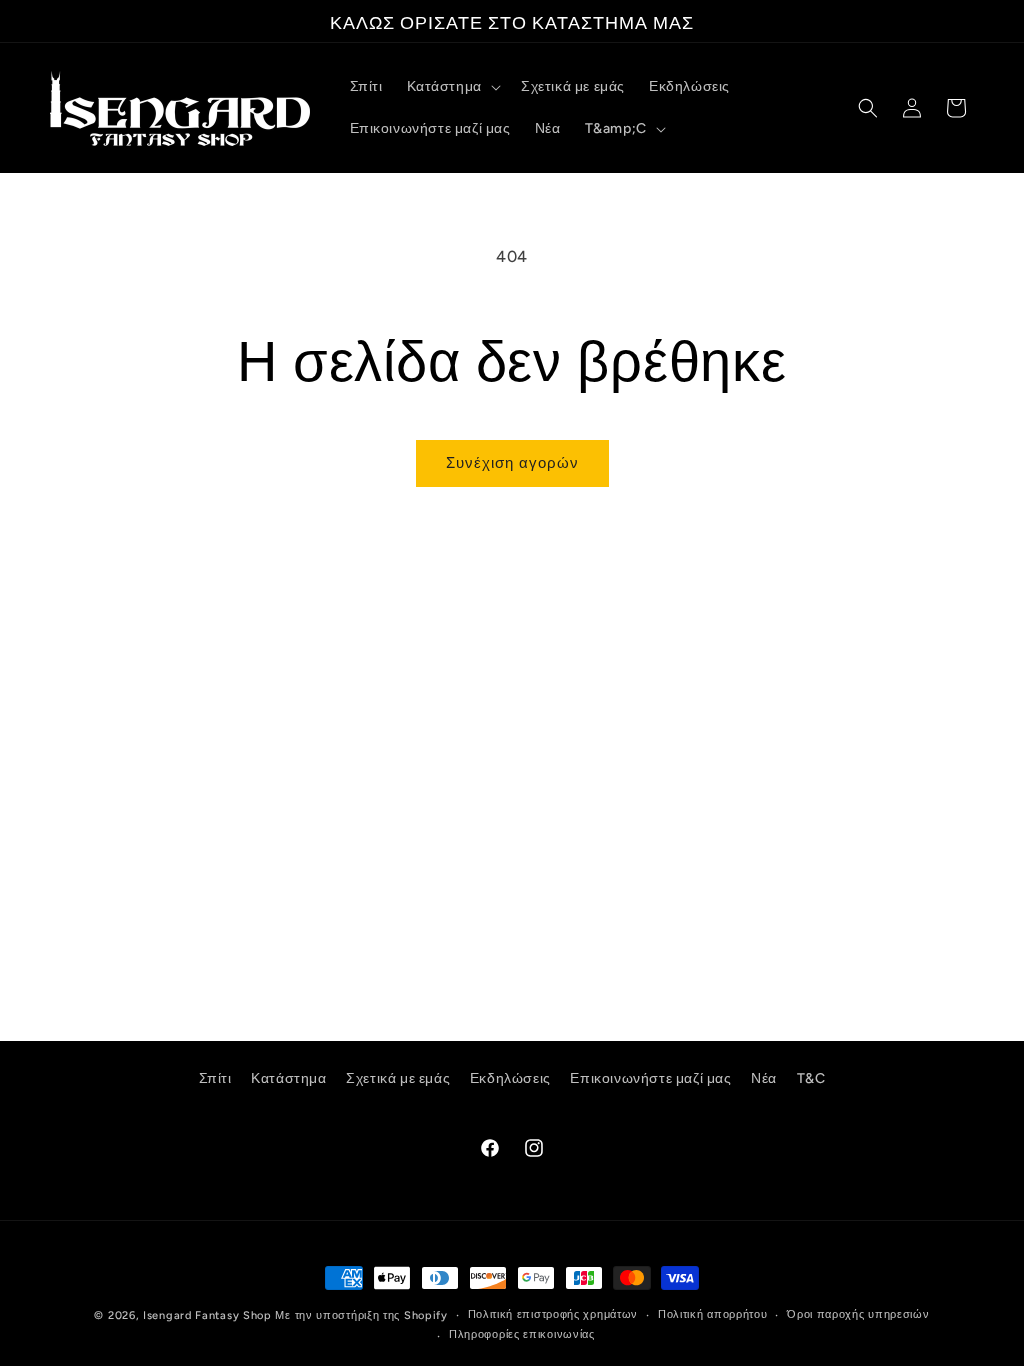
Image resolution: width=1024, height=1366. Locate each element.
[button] (452, 87)
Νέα (764, 1078)
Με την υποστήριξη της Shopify (361, 1315)
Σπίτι (215, 1078)
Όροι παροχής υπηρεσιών (858, 1314)
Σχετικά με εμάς (398, 1078)
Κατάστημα (288, 1078)
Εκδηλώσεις (510, 1078)
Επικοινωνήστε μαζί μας (650, 1078)
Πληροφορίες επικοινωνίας (522, 1334)
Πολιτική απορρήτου (713, 1314)
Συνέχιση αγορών (512, 463)
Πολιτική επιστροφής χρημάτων (553, 1314)
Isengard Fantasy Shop (207, 1315)
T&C (811, 1078)
